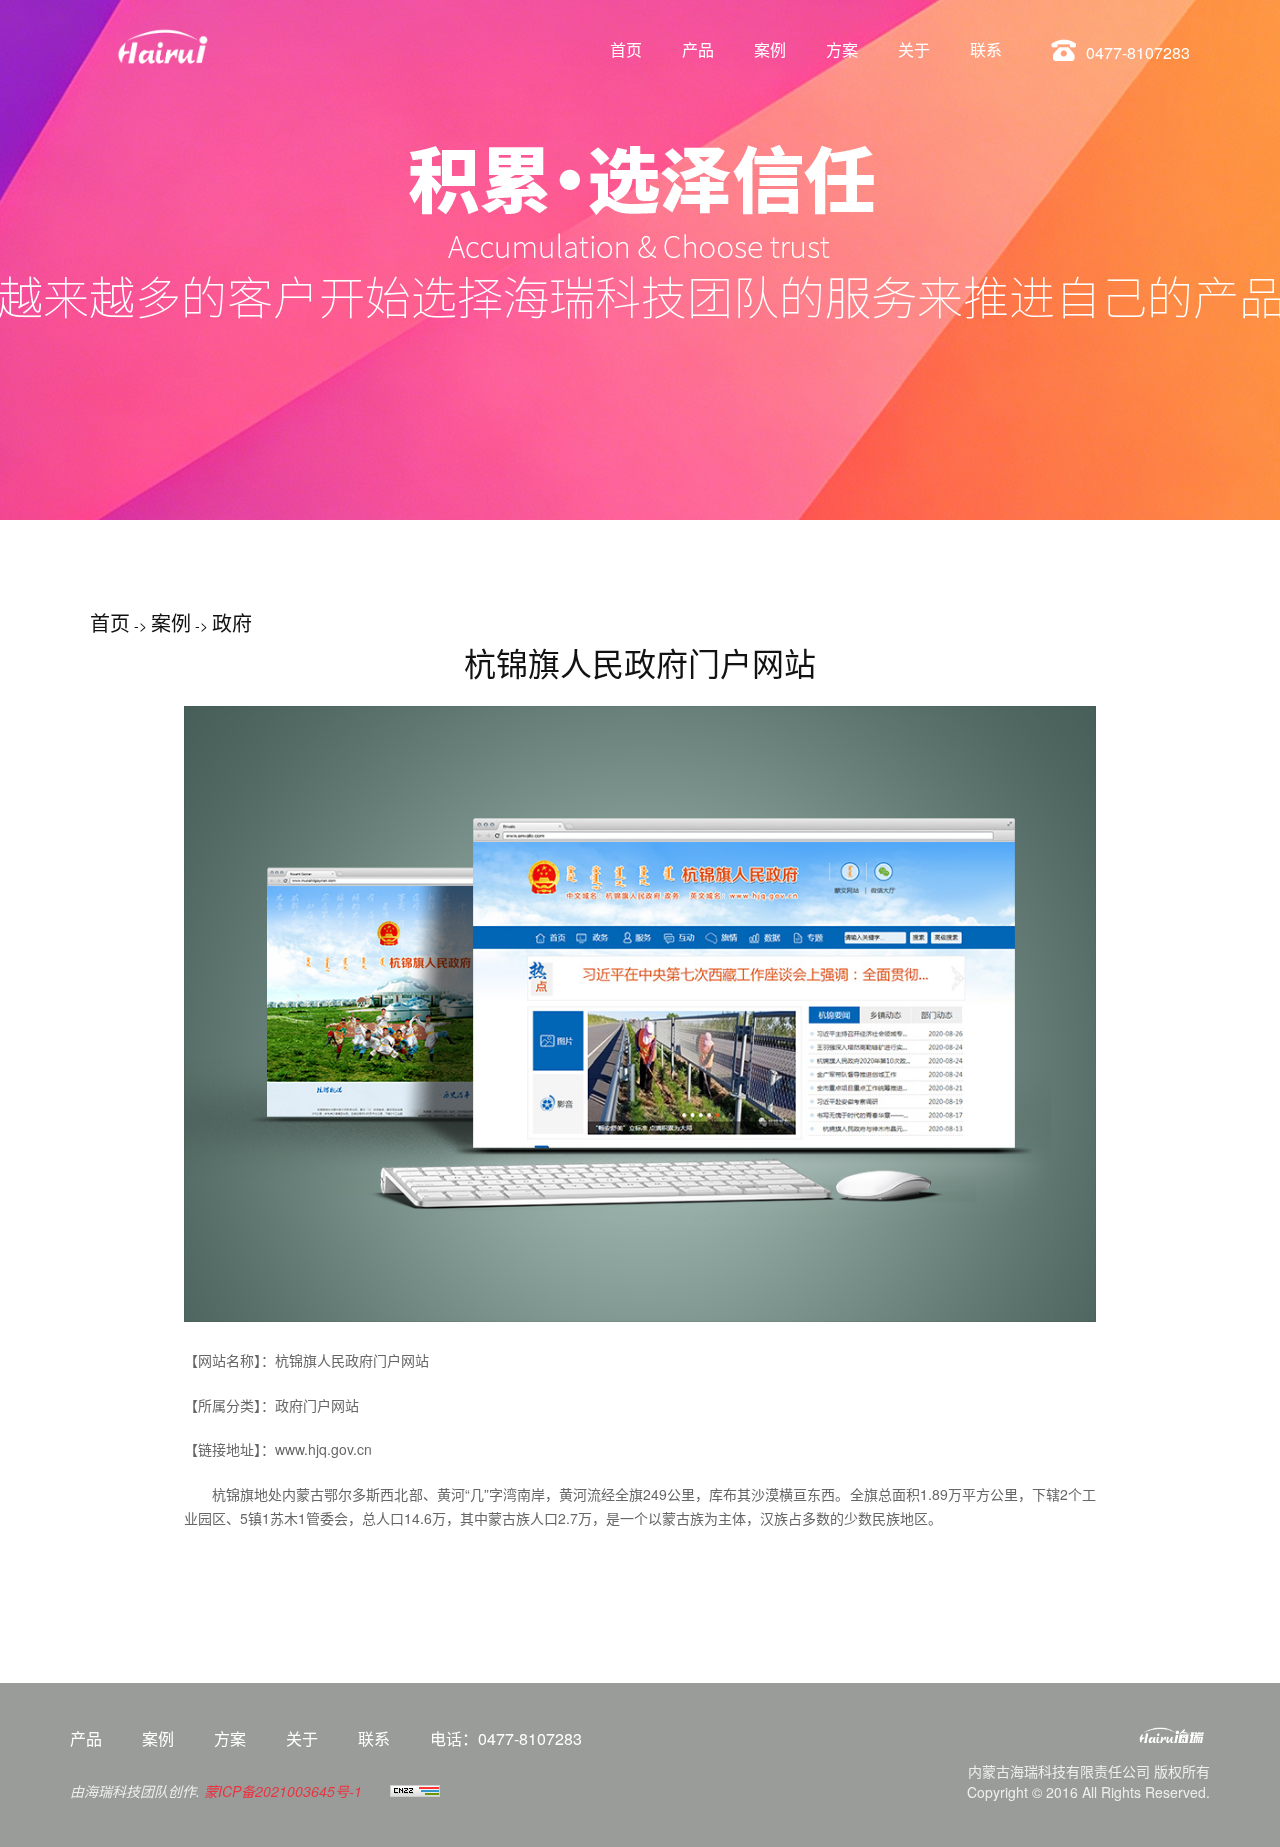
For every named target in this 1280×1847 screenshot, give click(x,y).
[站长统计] (415, 1791)
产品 (698, 49)
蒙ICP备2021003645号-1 (283, 1791)
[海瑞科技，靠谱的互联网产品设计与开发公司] (1090, 1744)
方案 (842, 49)
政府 (232, 622)
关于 (914, 49)
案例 (770, 49)
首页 (626, 49)
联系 (986, 49)
